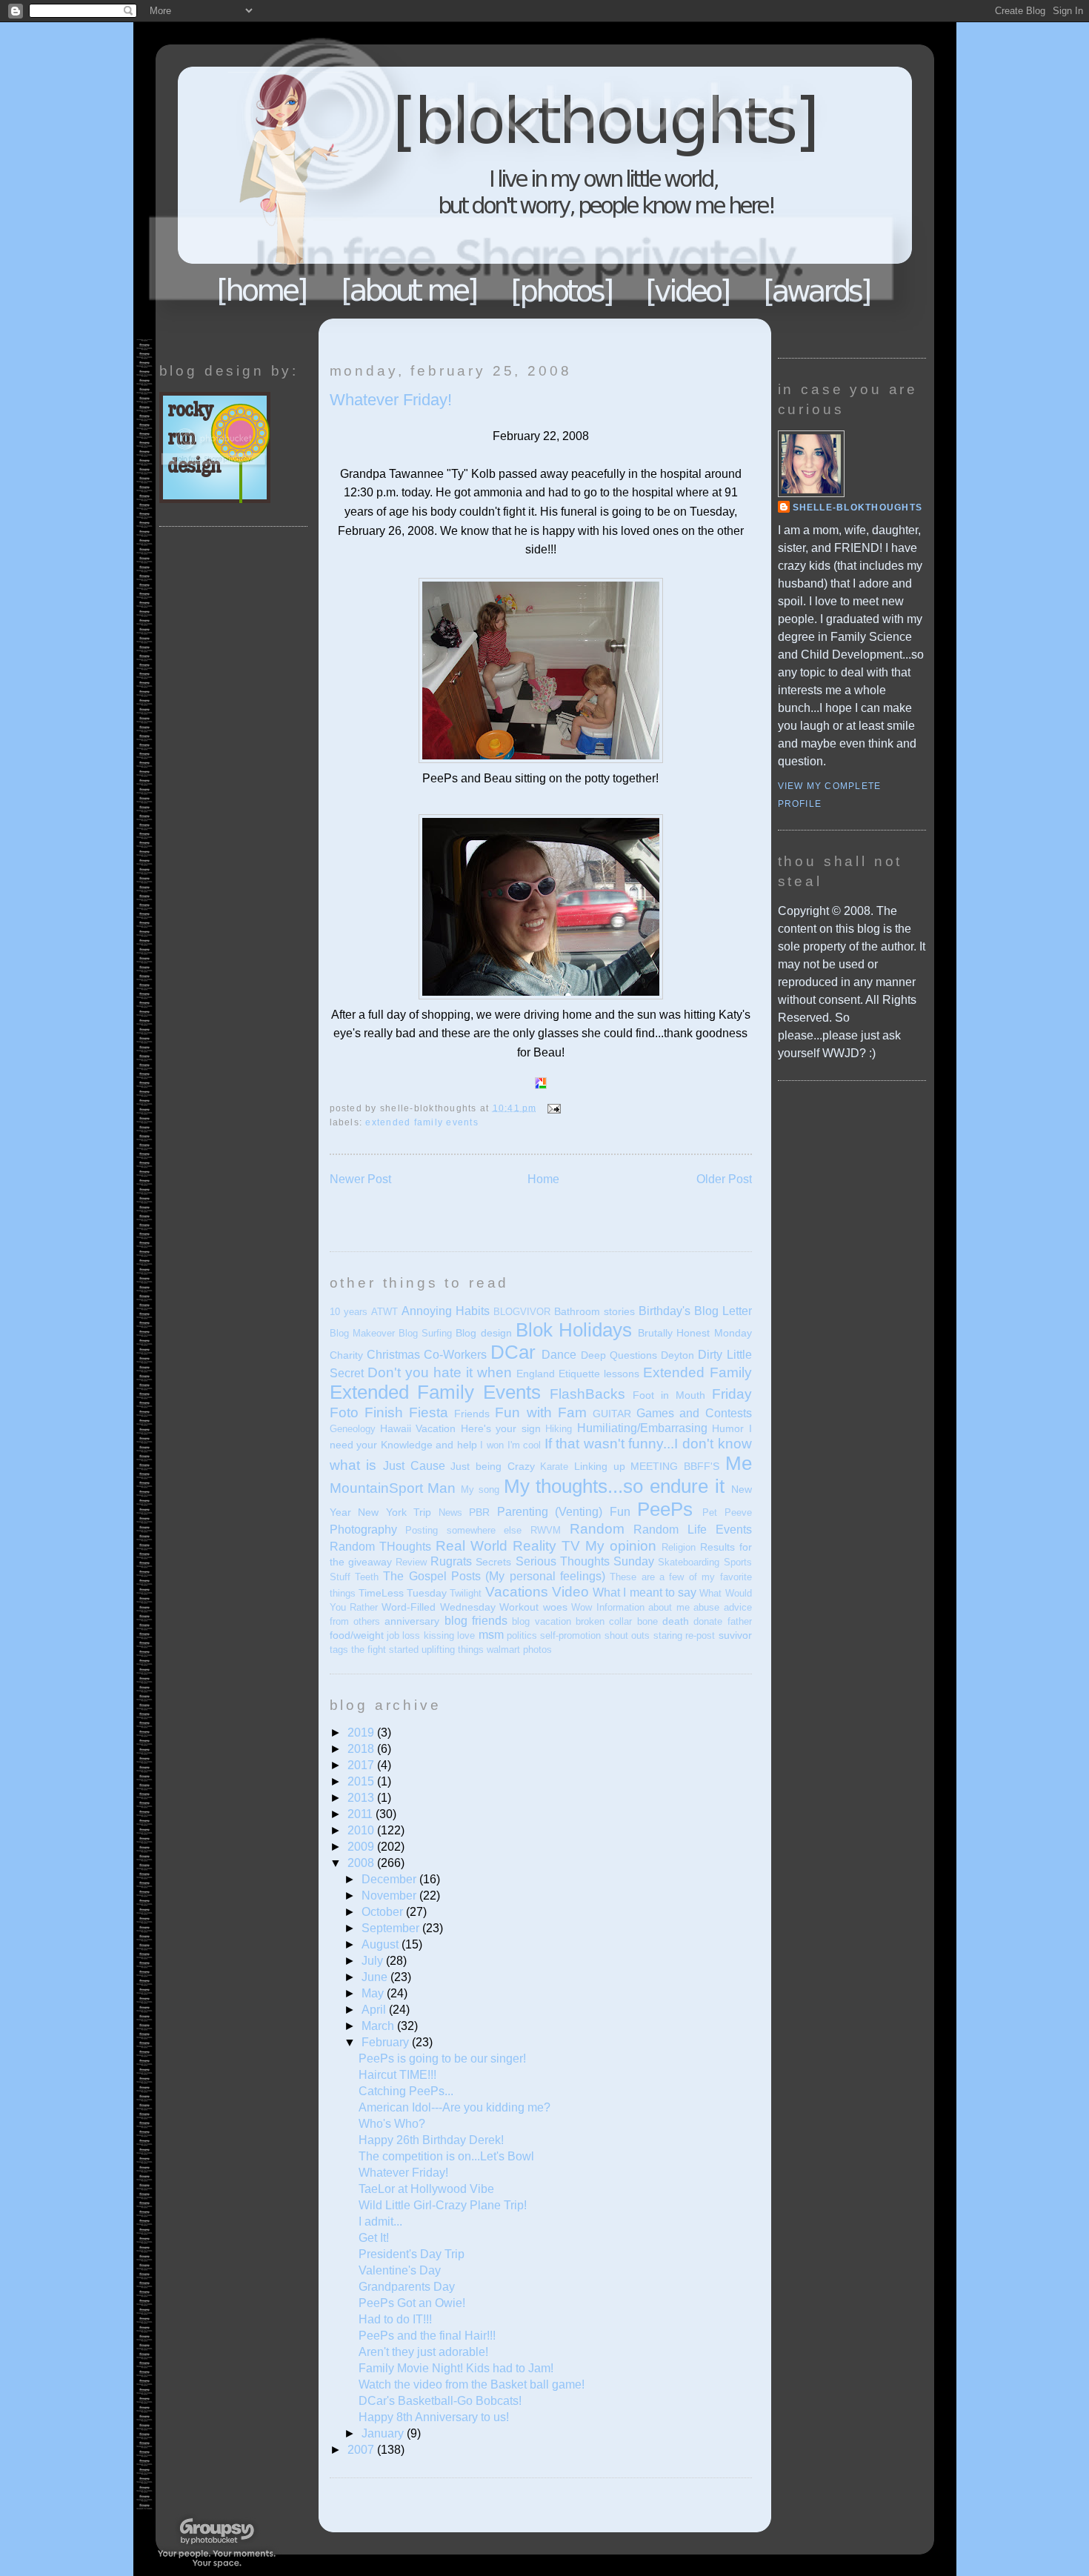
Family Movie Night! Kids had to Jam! (456, 2368)
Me (739, 1463)
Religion (679, 1547)
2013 (362, 1798)
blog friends (476, 1621)
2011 (362, 1814)
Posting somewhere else (463, 1530)
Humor (728, 1428)
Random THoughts (380, 1547)
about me (669, 1607)
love (466, 1635)
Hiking (559, 1429)
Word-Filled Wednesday (438, 1607)
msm (491, 1635)
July (374, 1961)
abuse (706, 1607)
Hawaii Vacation (418, 1428)
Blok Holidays (574, 1330)
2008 (362, 1863)
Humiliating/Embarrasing (642, 1428)
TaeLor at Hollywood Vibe (426, 2189)
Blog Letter (723, 1311)
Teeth (367, 1577)
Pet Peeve (727, 1512)
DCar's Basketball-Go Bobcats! (440, 2401)
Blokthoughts (504, 181)
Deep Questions (619, 1355)
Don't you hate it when (440, 1372)
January (384, 2433)
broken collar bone (617, 1621)
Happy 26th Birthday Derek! (431, 2140)
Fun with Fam (540, 1412)
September (392, 1928)
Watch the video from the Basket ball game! (472, 2384)
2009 (362, 1847)
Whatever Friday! (391, 400)
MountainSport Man (393, 1488)
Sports (738, 1562)
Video (570, 1592)
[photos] (563, 291)
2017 (362, 1765)
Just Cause (414, 1466)
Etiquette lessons (599, 1374)
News (450, 1512)
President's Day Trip (412, 2254)
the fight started (385, 1650)
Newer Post (360, 1179)
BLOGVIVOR (522, 1312)
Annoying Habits (446, 1311)
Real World (472, 1546)
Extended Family (697, 1372)
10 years (349, 1312)
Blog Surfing (425, 1333)
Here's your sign (501, 1428)
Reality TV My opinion (585, 1546)
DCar (513, 1352)
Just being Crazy (492, 1466)
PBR (479, 1512)
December (390, 1879)
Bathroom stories (595, 1311)
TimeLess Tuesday (403, 1593)
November (390, 1896)
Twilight (466, 1593)
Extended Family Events (422, 1122)
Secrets (493, 1562)
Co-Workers (455, 1355)
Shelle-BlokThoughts (858, 507)
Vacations (517, 1592)
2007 (362, 2450)
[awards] (817, 290)
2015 (362, 1781)
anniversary (412, 1621)
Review (411, 1562)
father (740, 1621)
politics (522, 1635)
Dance (559, 1355)
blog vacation (541, 1621)
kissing (439, 1635)
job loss (403, 1635)
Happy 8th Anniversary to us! (434, 2417)
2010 (362, 1830)
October (384, 1912)
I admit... (380, 2221)
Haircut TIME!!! (397, 2075)
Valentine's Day (400, 2270)
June (376, 1977)
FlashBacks (587, 1394)
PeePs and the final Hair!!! (427, 2336)
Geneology (353, 1429)
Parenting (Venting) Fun (564, 1512)
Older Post (724, 1179)
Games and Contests (694, 1413)
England (536, 1374)
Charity (346, 1355)
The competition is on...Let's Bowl (446, 2156)
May (374, 1993)
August (382, 1944)
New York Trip (394, 1512)
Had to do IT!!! (395, 2319)
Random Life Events (692, 1530)
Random (597, 1529)
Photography (363, 1530)
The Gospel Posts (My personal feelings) (494, 1576)
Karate (554, 1467)
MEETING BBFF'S (675, 1466)
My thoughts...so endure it (614, 1486)
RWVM (546, 1530)
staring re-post (684, 1635)
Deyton (677, 1355)
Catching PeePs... (406, 2091)
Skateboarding (689, 1562)
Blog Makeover (362, 1333)
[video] (689, 290)
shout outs (627, 1635)
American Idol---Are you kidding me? (454, 2107)
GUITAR (612, 1414)
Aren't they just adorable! (423, 2352)
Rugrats (451, 1561)
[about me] (410, 290)
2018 (362, 1749)
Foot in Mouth (669, 1395)
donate (708, 1621)
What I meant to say (645, 1592)
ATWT (384, 1312)
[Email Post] (552, 1108)
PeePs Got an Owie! (412, 2303)
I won (492, 1445)
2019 (362, 1733)
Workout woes (533, 1607)
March (379, 2026)
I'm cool (524, 1445)
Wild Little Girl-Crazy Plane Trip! (443, 2205)
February (387, 2042)
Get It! (374, 2238)
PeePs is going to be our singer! (442, 2059)
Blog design (483, 1333)
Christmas (393, 1355)
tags (339, 1650)
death (676, 1621)
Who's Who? (392, 2124)
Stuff (340, 1577)
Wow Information (607, 1607)
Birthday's (665, 1311)
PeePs (665, 1509)
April (375, 2010)
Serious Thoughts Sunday (585, 1561)
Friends (472, 1414)
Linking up (600, 1466)
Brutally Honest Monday (695, 1333)
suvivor (735, 1635)
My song (480, 1490)
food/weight (357, 1635)
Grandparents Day (407, 2287)
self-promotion (570, 1635)
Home (262, 290)
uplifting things (453, 1650)
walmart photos (519, 1650)
